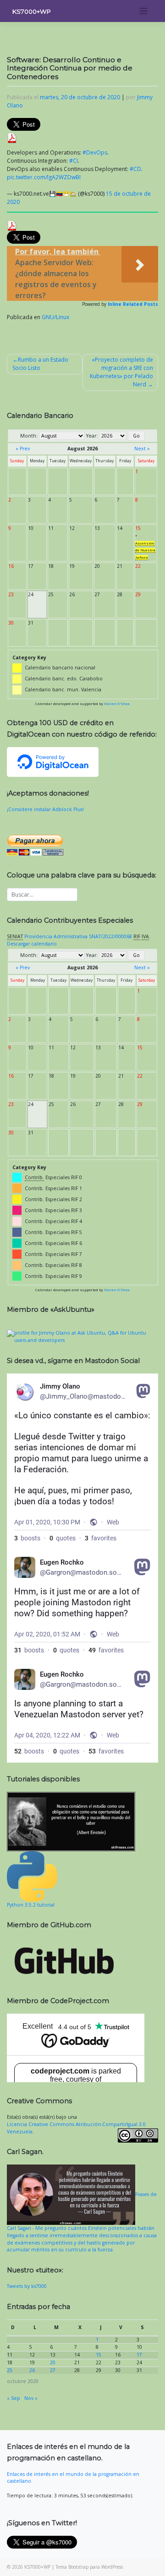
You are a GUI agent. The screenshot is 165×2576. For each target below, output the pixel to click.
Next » (142, 449)
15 (99, 2355)
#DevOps (95, 152)
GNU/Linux (55, 317)
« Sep (14, 2398)
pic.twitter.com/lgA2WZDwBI (44, 177)
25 (10, 2370)
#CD (135, 169)
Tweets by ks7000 (27, 2286)
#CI (74, 161)
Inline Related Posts (133, 304)
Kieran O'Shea (117, 704)
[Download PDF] (12, 137)
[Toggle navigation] (144, 11)
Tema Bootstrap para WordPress (89, 2567)
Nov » (31, 2398)
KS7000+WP (32, 11)
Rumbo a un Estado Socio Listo (40, 364)
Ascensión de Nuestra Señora (145, 550)
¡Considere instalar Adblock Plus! (45, 809)
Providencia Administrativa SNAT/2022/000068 (78, 936)
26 (32, 2370)
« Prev (23, 449)
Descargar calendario (32, 944)
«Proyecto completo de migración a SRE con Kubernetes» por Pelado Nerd (121, 372)
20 (53, 2362)
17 (139, 2355)
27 (53, 2370)
